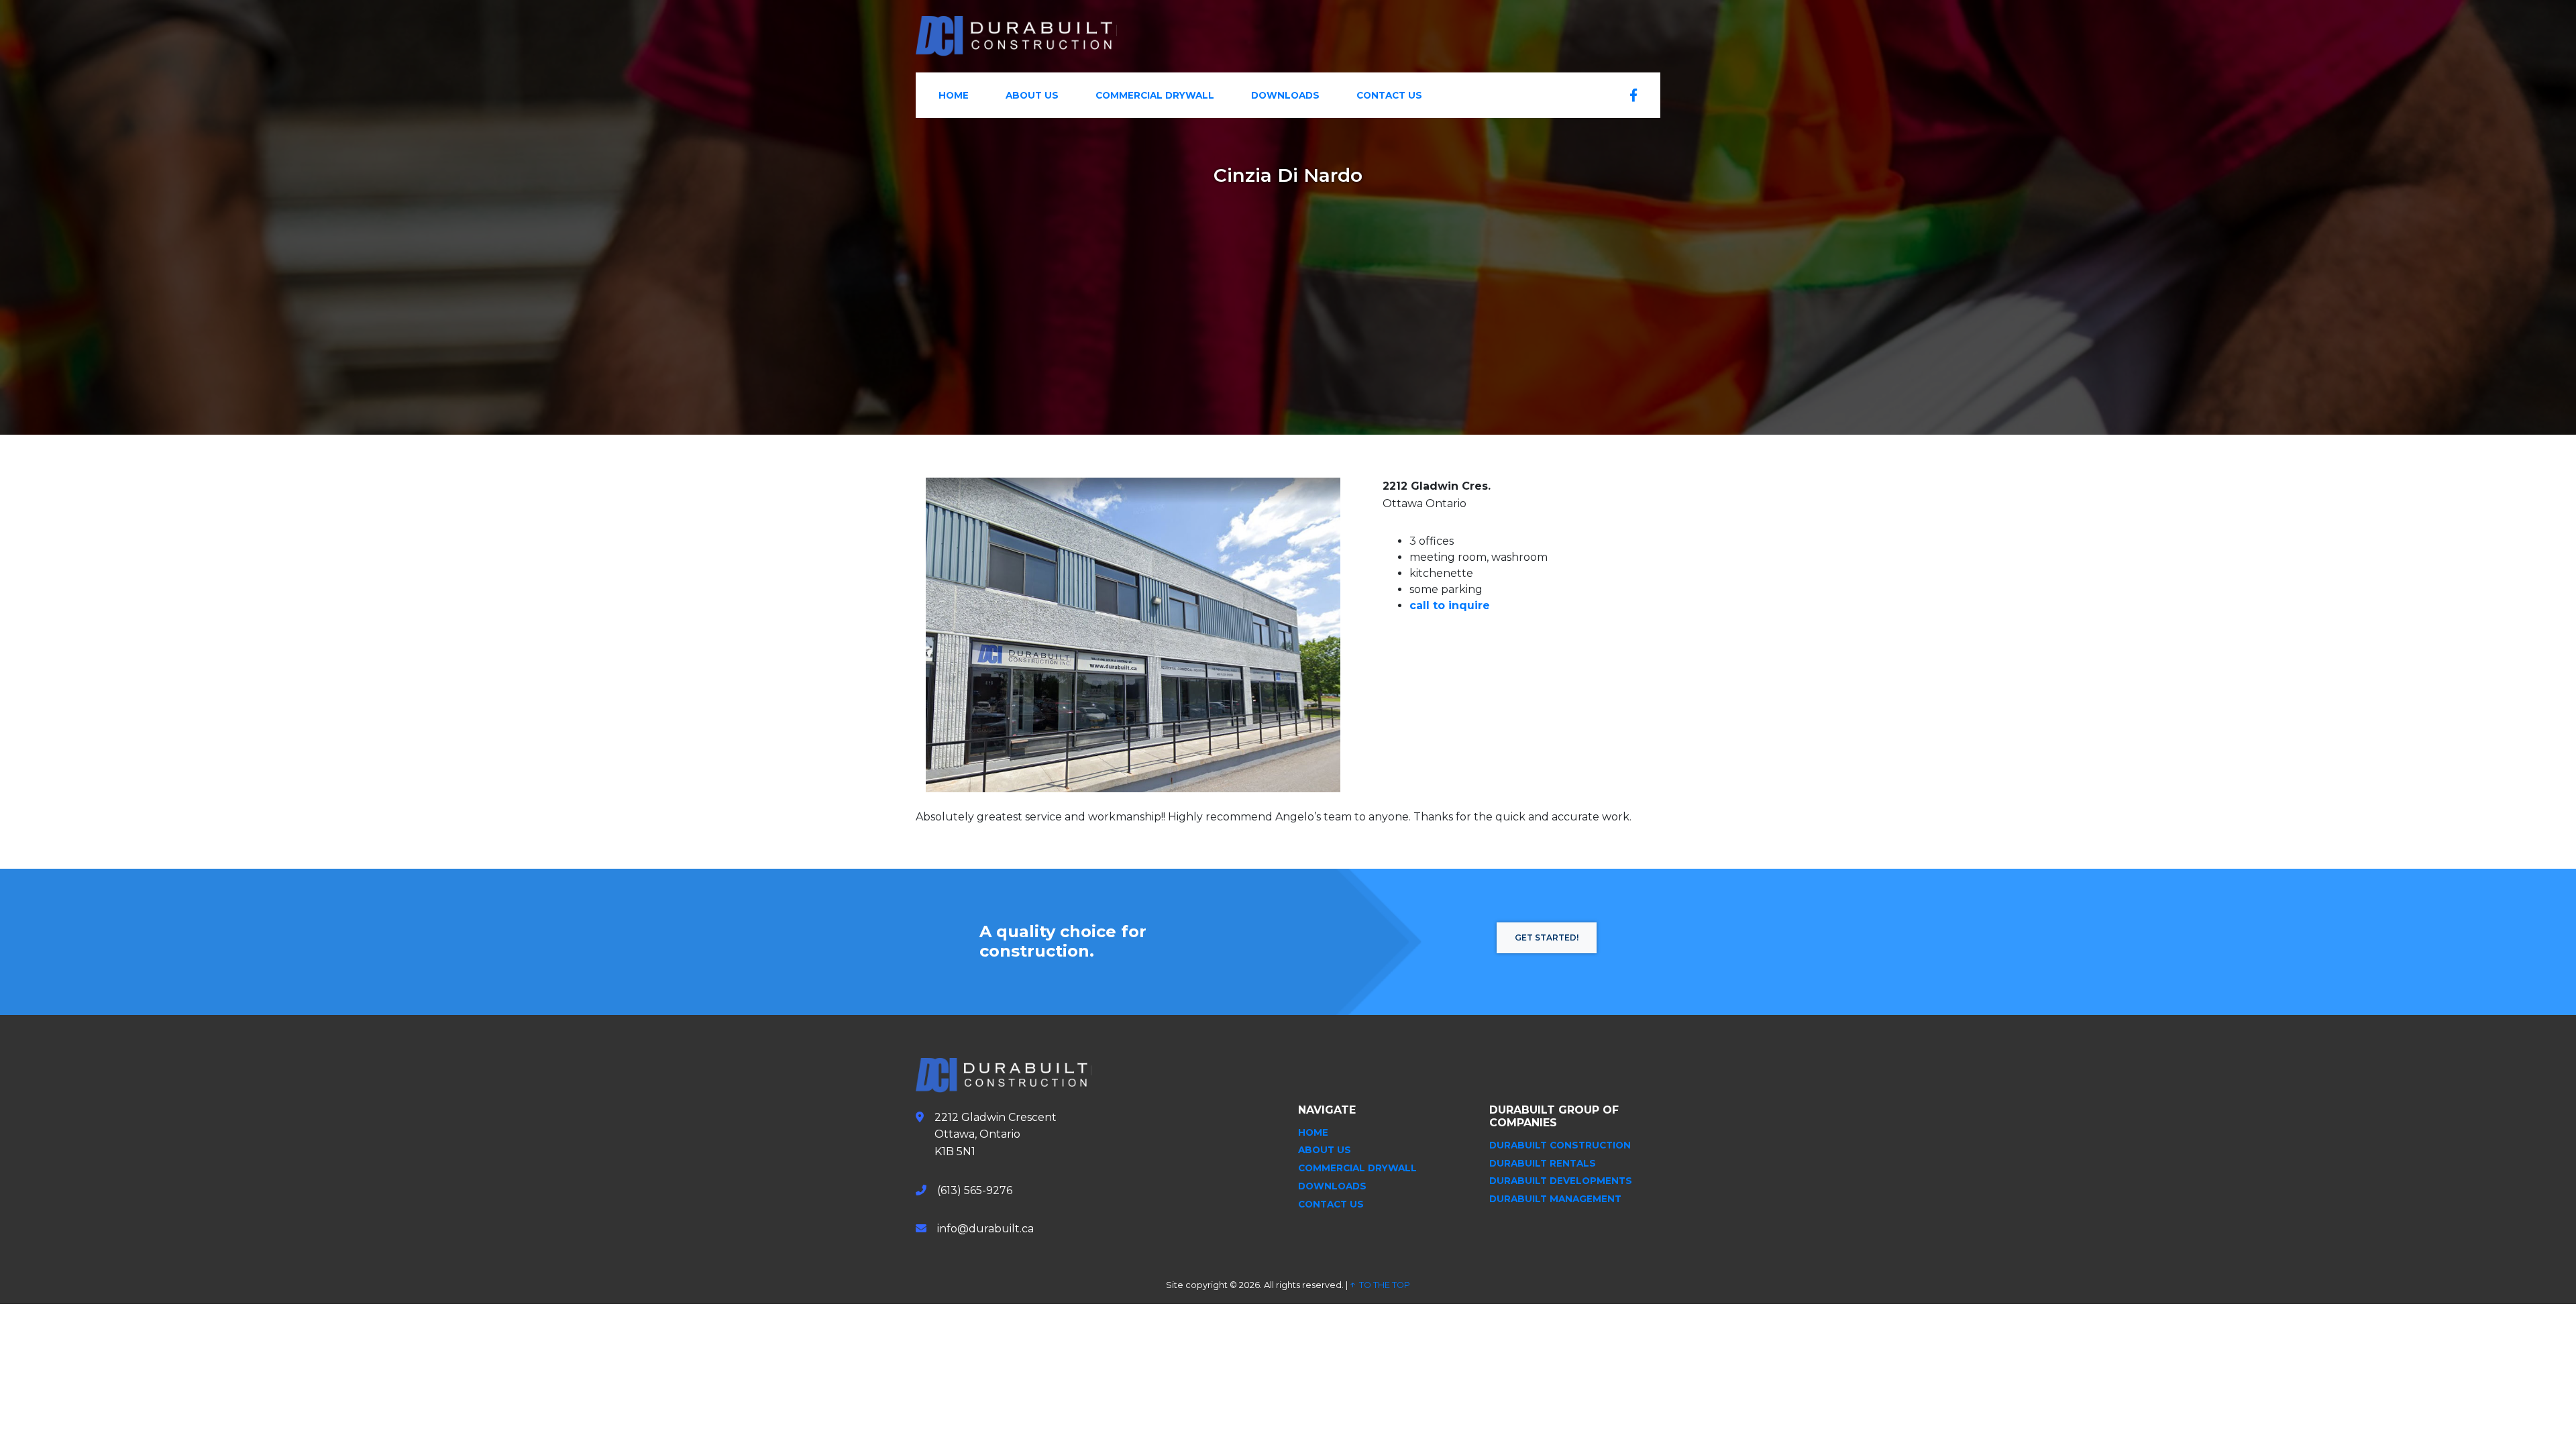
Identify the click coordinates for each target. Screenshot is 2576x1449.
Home (954, 95)
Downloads (1285, 95)
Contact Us (1389, 95)
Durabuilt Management (1555, 1199)
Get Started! (1547, 937)
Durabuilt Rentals (1543, 1163)
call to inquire (1450, 605)
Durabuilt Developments (1561, 1181)
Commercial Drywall (1155, 95)
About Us (1032, 95)
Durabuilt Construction (1560, 1145)
